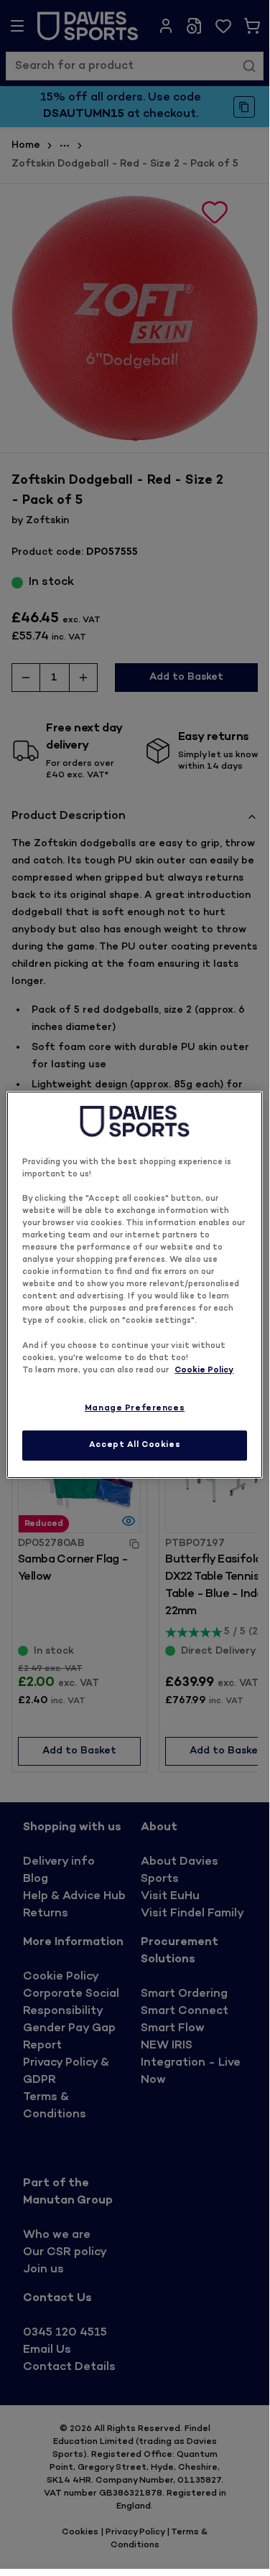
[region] (134, 1284)
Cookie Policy (204, 1371)
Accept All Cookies (135, 1445)
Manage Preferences (135, 1409)
